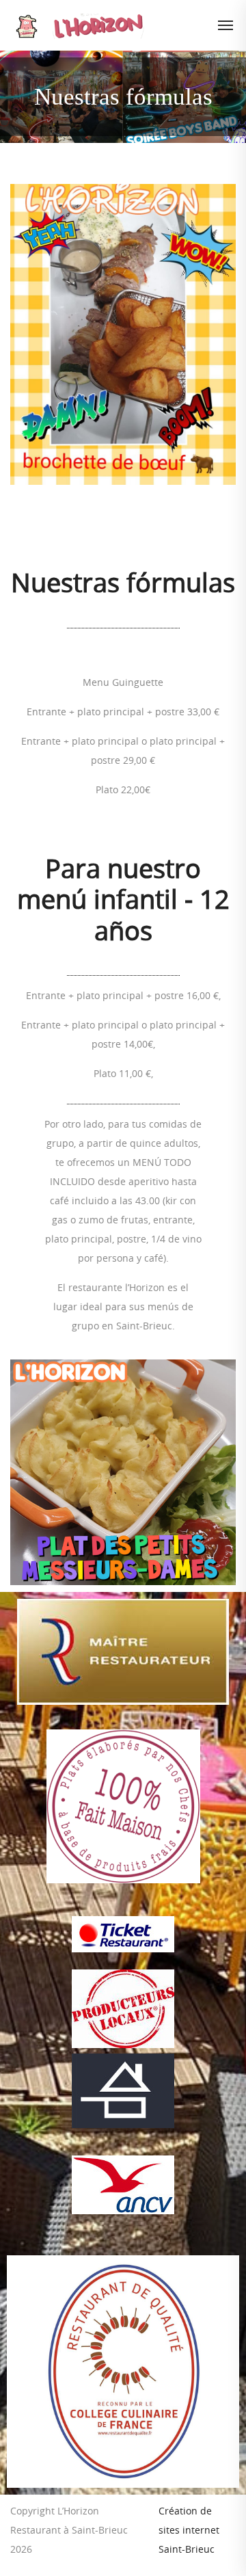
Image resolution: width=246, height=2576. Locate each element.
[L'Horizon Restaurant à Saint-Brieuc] (125, 25)
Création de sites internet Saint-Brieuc (189, 2530)
